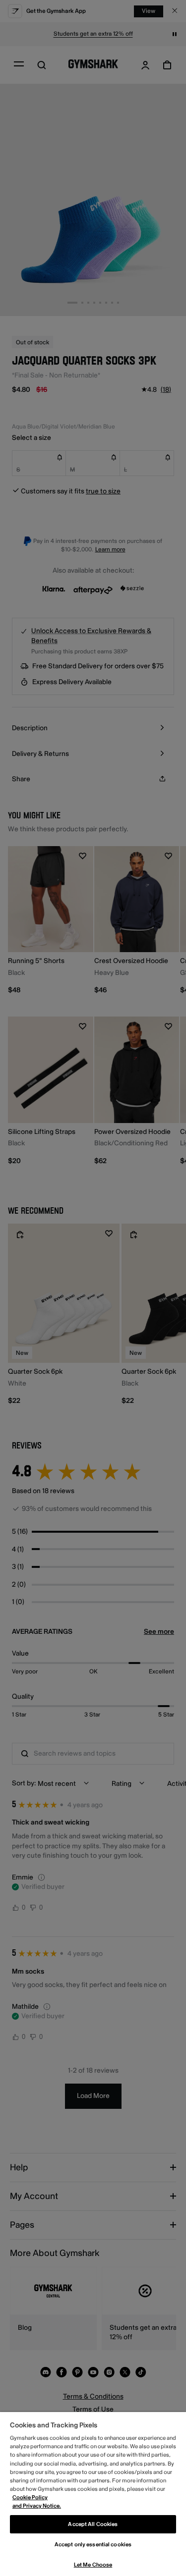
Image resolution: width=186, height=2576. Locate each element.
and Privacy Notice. (37, 2506)
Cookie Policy (30, 2497)
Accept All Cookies (93, 2524)
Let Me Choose (93, 2565)
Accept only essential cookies (93, 2545)
